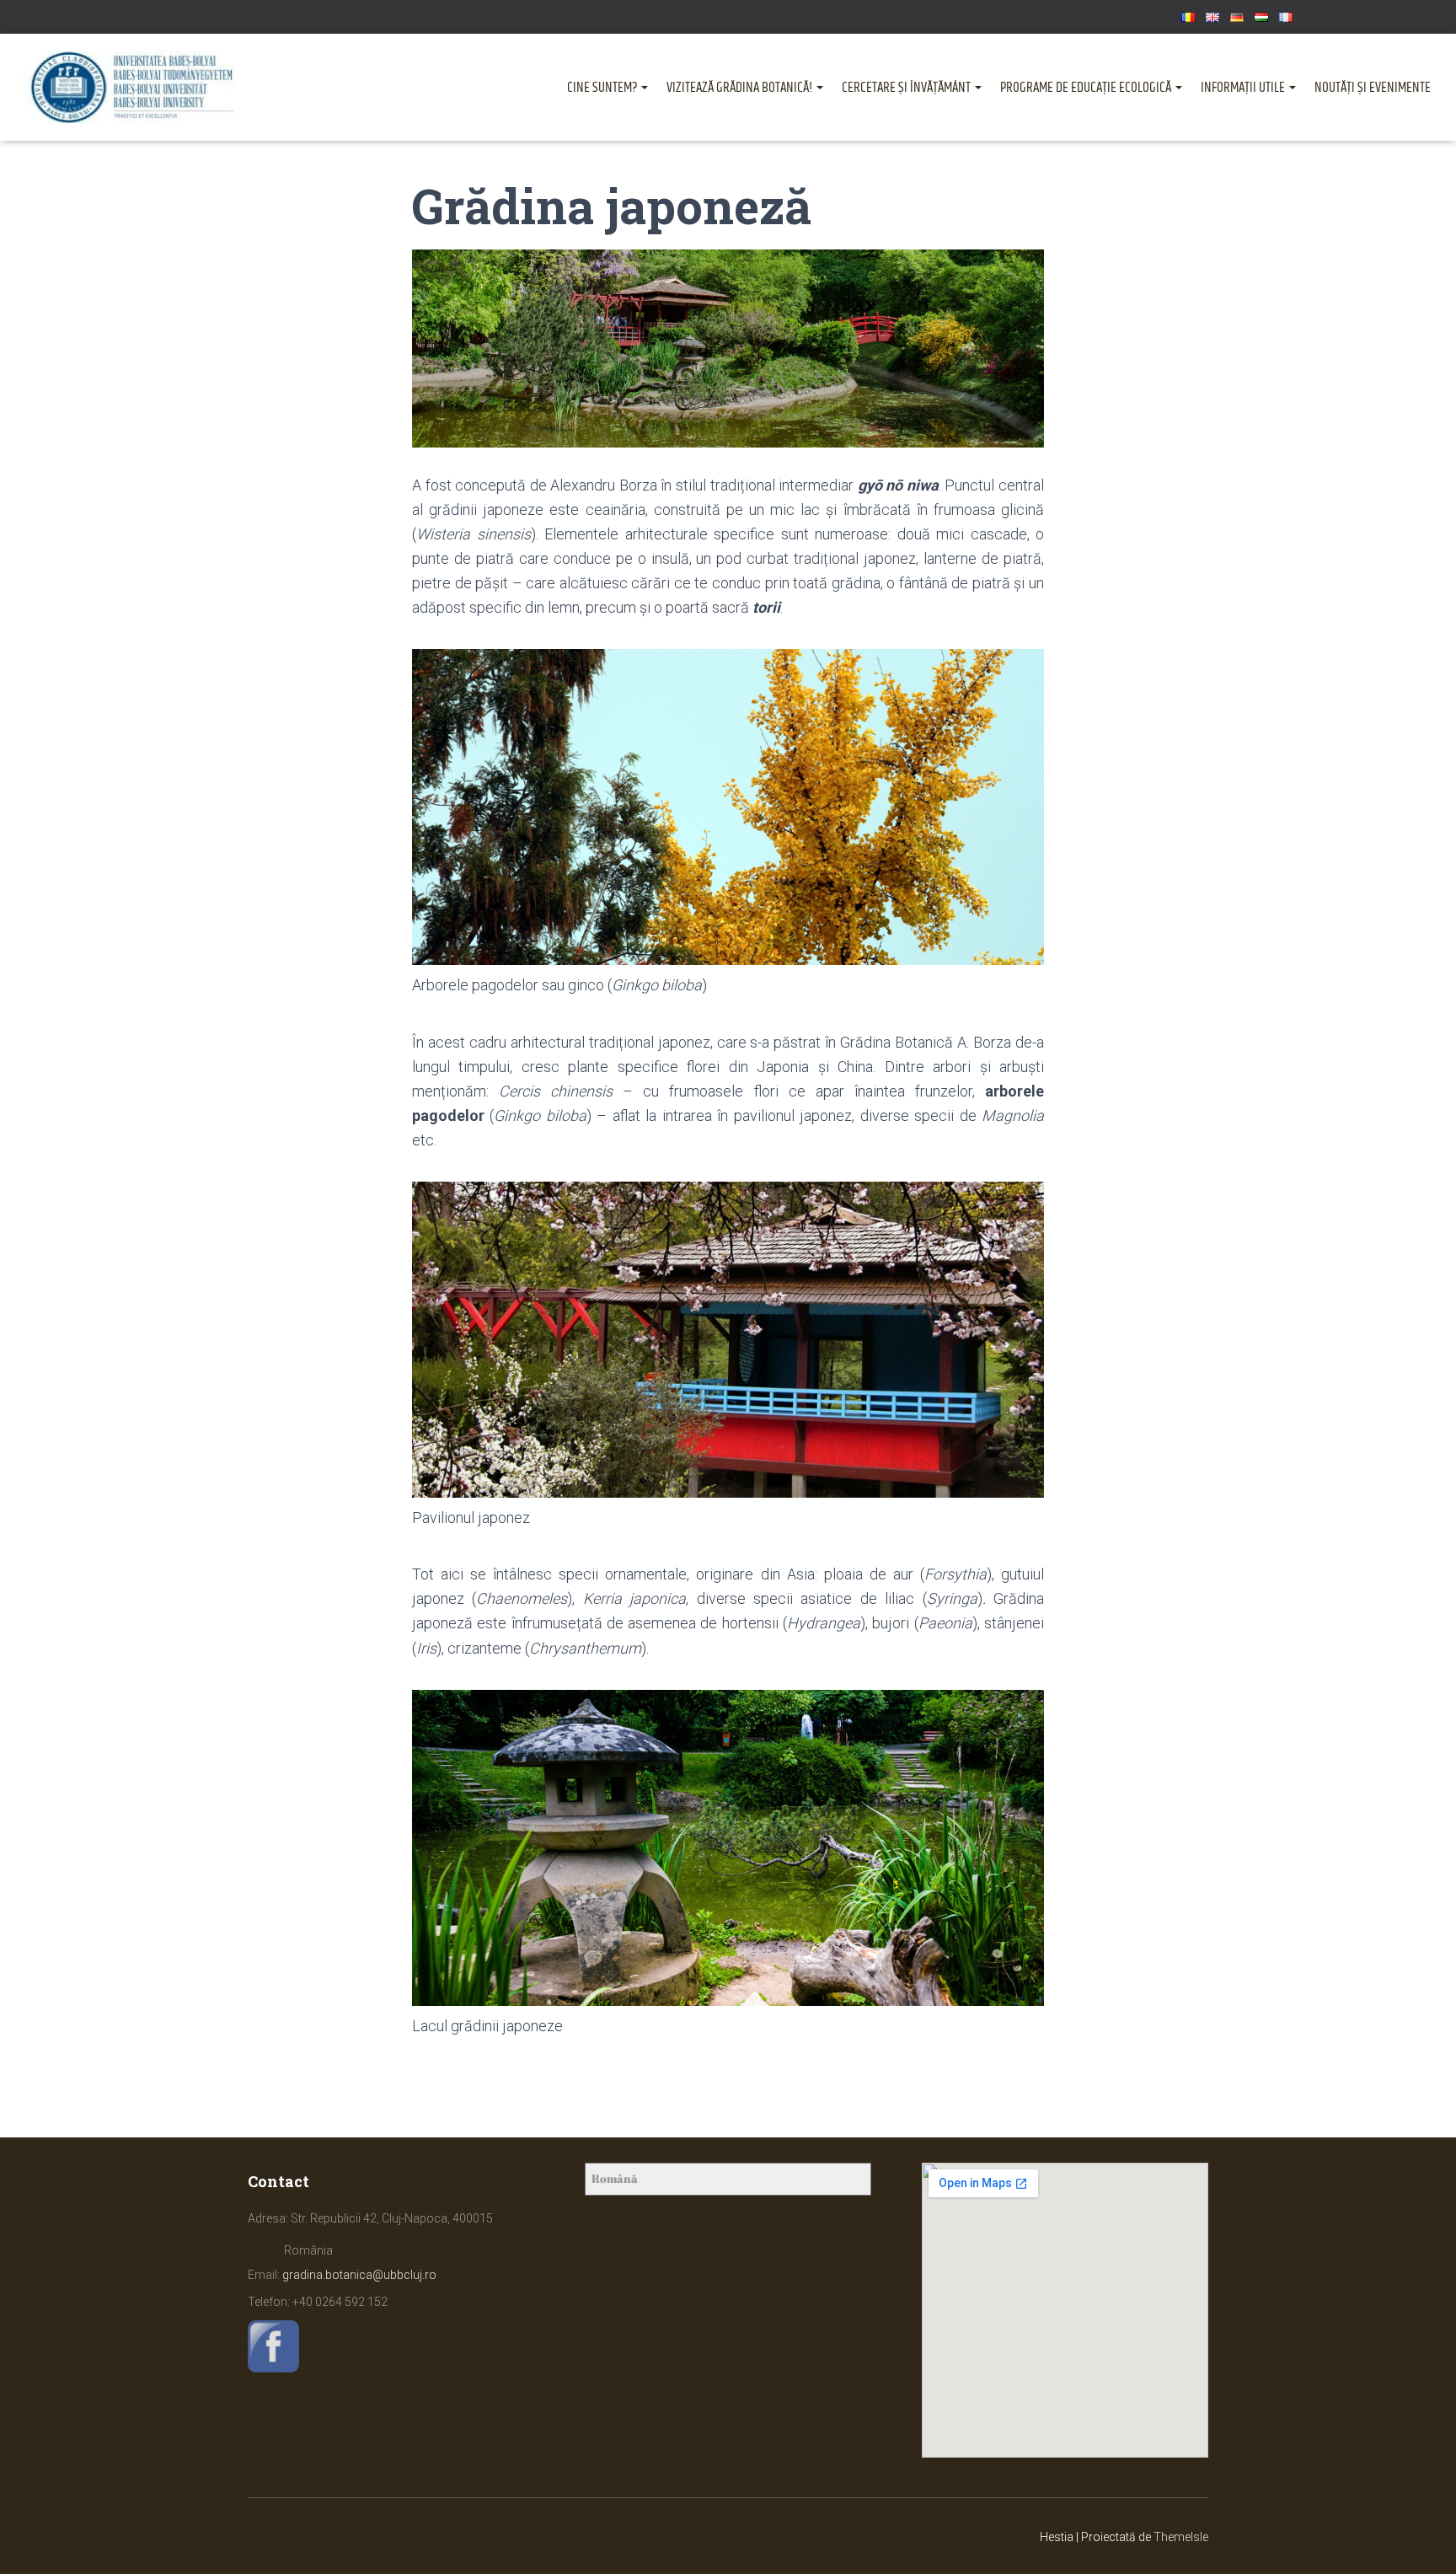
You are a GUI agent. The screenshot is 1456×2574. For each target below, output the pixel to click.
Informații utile (1244, 88)
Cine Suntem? (603, 88)
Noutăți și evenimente (1373, 88)
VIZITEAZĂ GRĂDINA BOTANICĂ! (741, 88)
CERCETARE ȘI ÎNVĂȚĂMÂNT (907, 88)
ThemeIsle (1181, 2537)
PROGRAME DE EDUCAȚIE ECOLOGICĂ (1087, 88)
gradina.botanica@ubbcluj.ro (359, 2275)
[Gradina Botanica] (133, 87)
